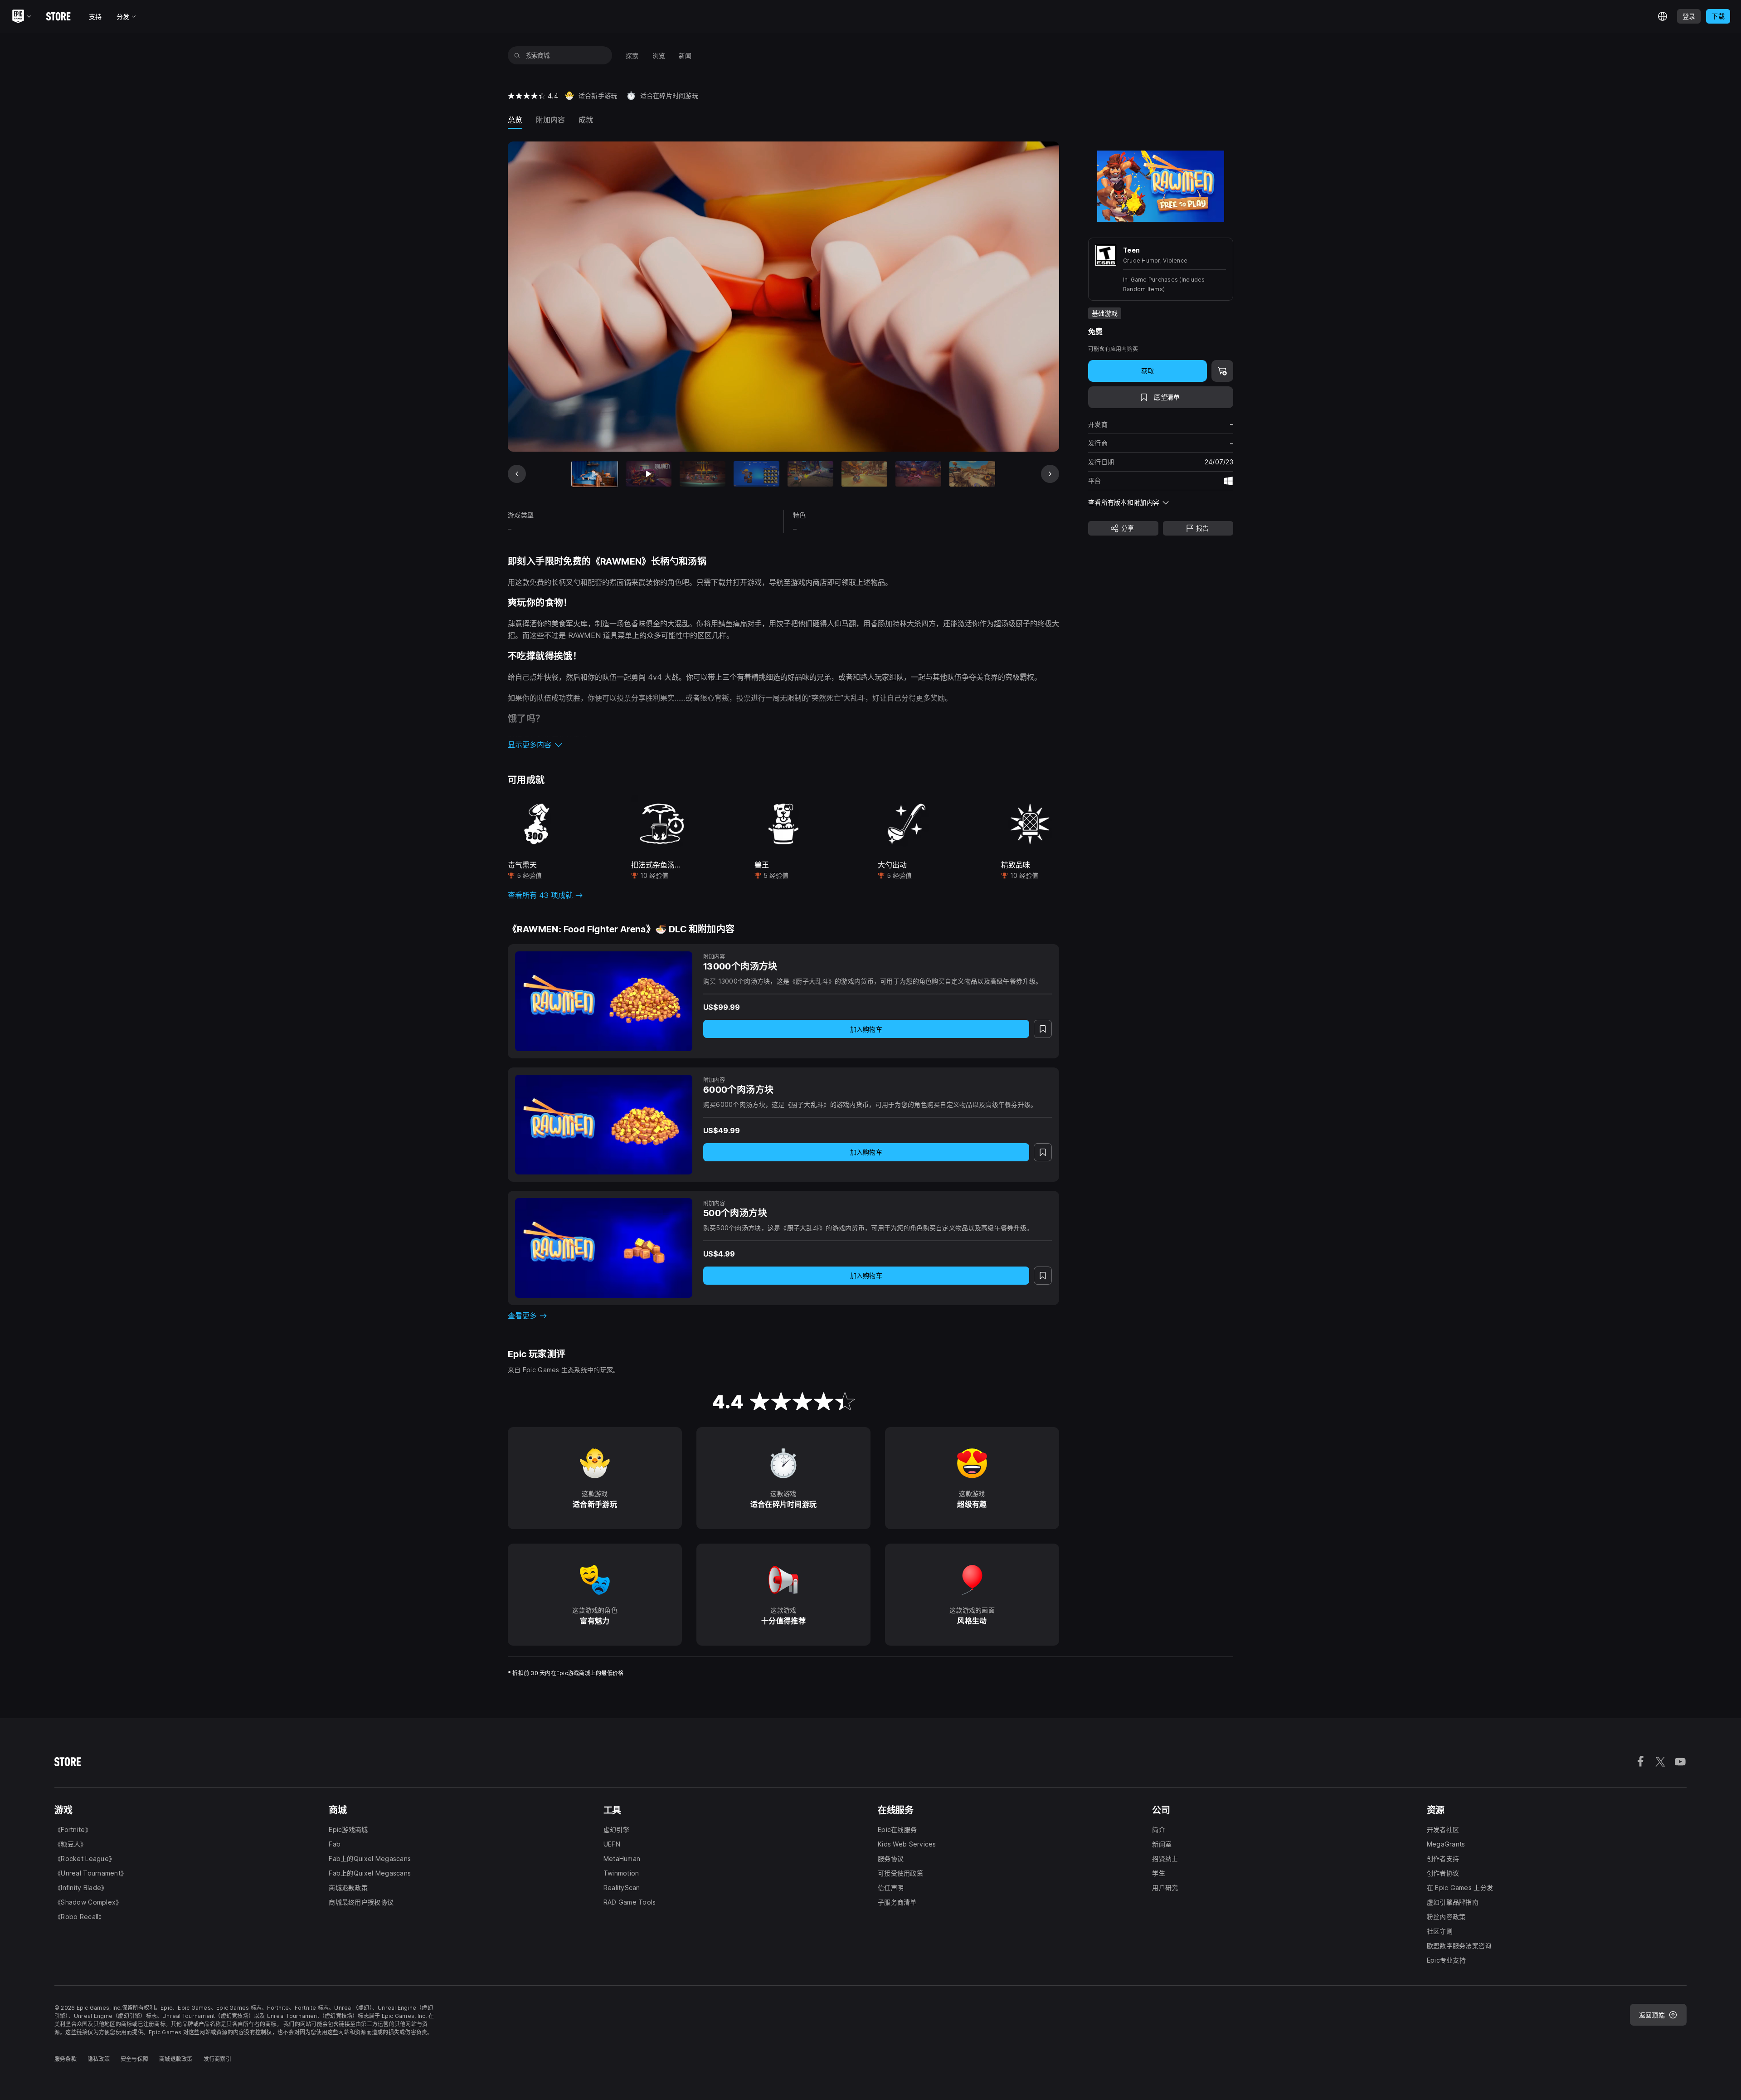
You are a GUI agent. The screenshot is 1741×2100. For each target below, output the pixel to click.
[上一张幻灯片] (517, 474)
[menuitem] (632, 56)
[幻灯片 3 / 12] (703, 474)
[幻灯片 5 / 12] (810, 474)
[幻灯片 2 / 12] (649, 474)
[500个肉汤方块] (604, 1248)
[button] (783, 745)
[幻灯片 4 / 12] (756, 474)
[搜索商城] (517, 55)
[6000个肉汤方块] (604, 1125)
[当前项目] (595, 474)
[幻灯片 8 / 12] (972, 474)
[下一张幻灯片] (1050, 474)
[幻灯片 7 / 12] (918, 474)
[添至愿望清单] (1043, 1029)
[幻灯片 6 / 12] (864, 474)
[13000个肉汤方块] (604, 1001)
